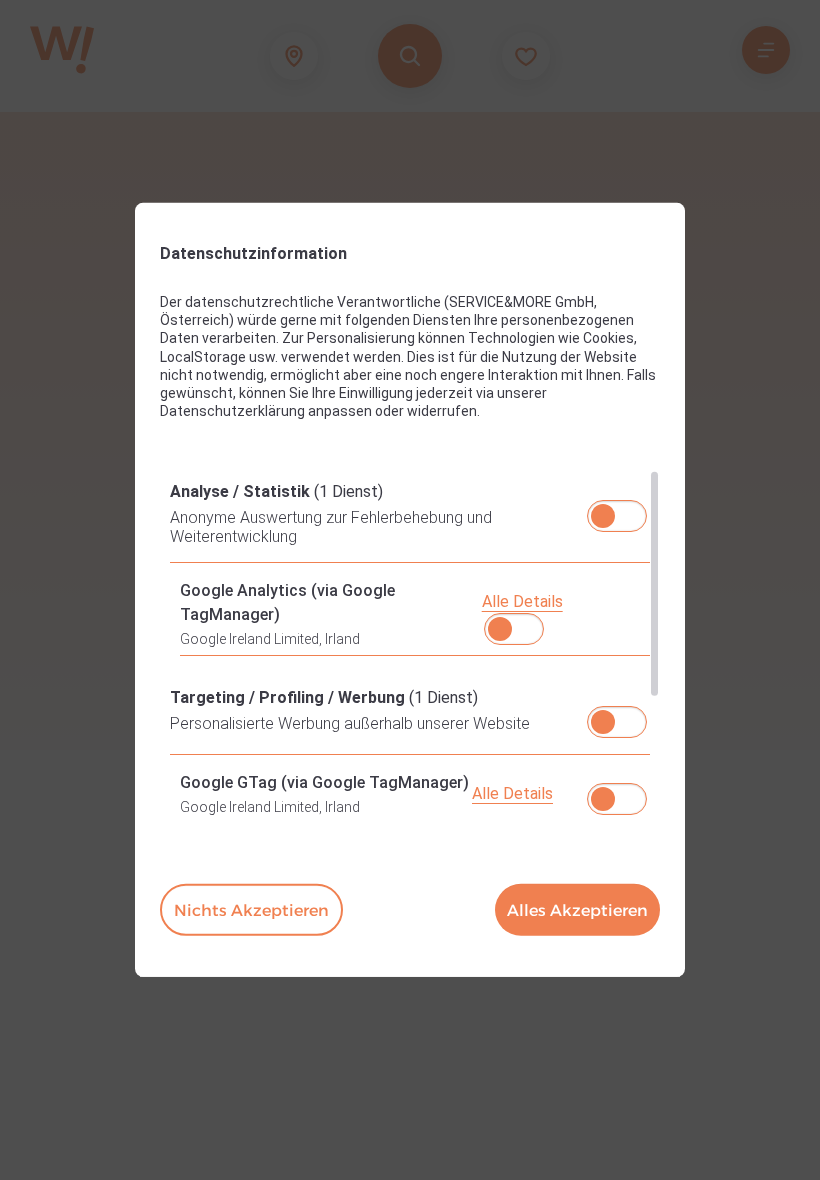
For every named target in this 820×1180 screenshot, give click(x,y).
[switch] (617, 510)
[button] (603, 516)
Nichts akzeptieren (251, 910)
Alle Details (522, 601)
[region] (410, 645)
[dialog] (410, 590)
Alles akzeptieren (577, 910)
